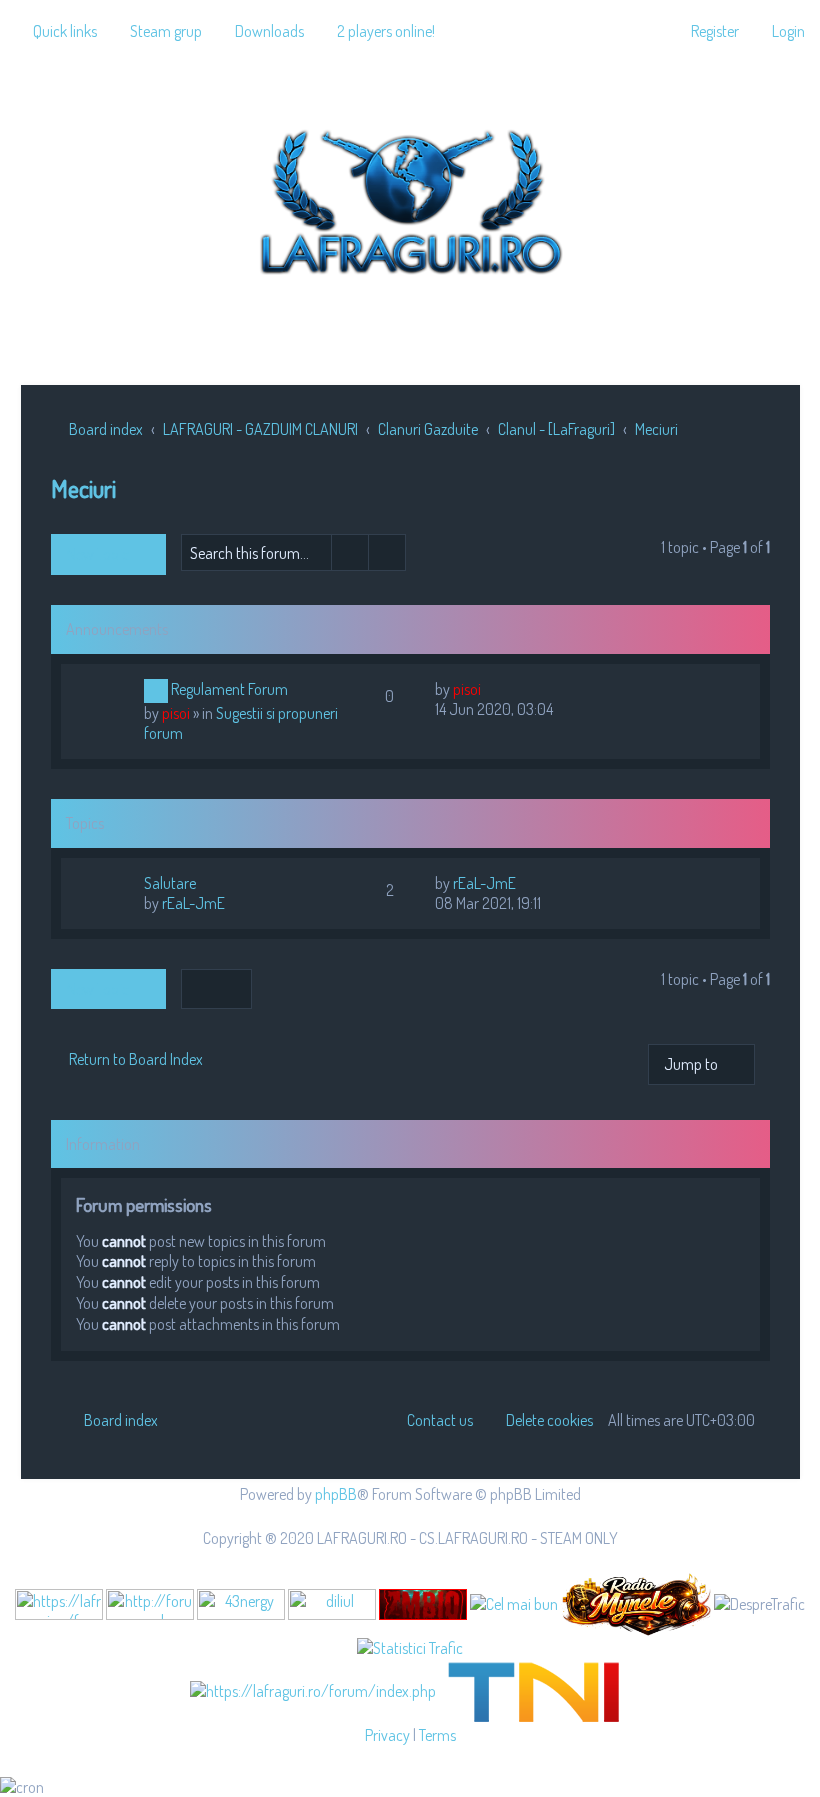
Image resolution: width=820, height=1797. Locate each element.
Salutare (170, 883)
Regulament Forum (229, 689)
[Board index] (410, 198)
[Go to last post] (490, 689)
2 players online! (386, 31)
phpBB (336, 1494)
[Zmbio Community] (423, 1604)
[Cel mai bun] (514, 1603)
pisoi (176, 713)
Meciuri (83, 488)
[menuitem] (157, 31)
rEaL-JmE (193, 903)
